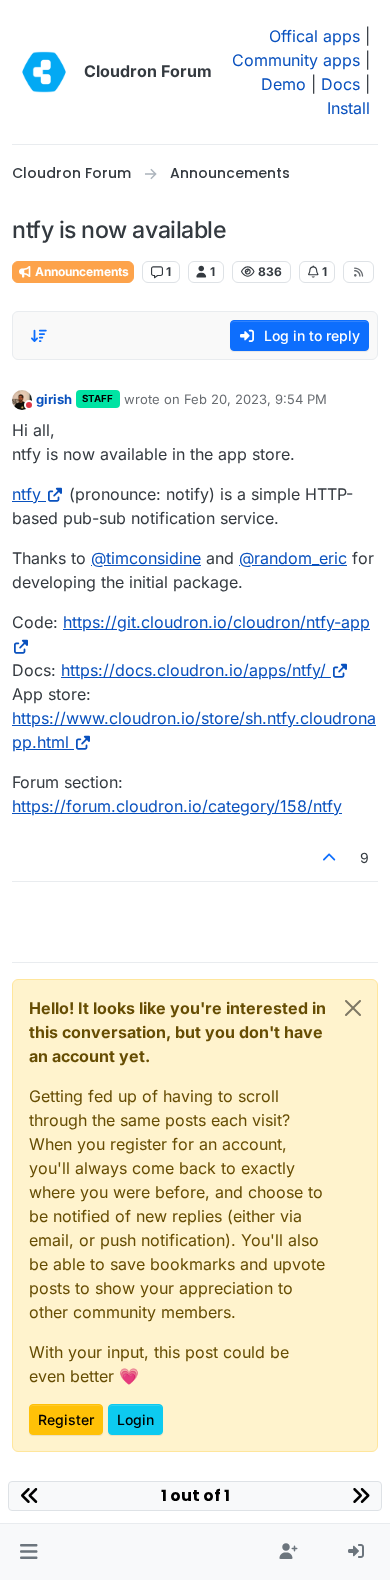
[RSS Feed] (358, 272)
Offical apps (314, 36)
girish (54, 399)
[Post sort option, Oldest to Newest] (39, 336)
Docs (340, 84)
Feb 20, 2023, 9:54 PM (255, 399)
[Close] (353, 1008)
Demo (283, 84)
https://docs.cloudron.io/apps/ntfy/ (193, 670)
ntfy (26, 494)
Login (135, 1419)
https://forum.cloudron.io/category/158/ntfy (177, 806)
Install (348, 108)
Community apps (296, 60)
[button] (28, 1552)
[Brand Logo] (44, 72)
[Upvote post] (330, 857)
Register (66, 1419)
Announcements (80, 271)
